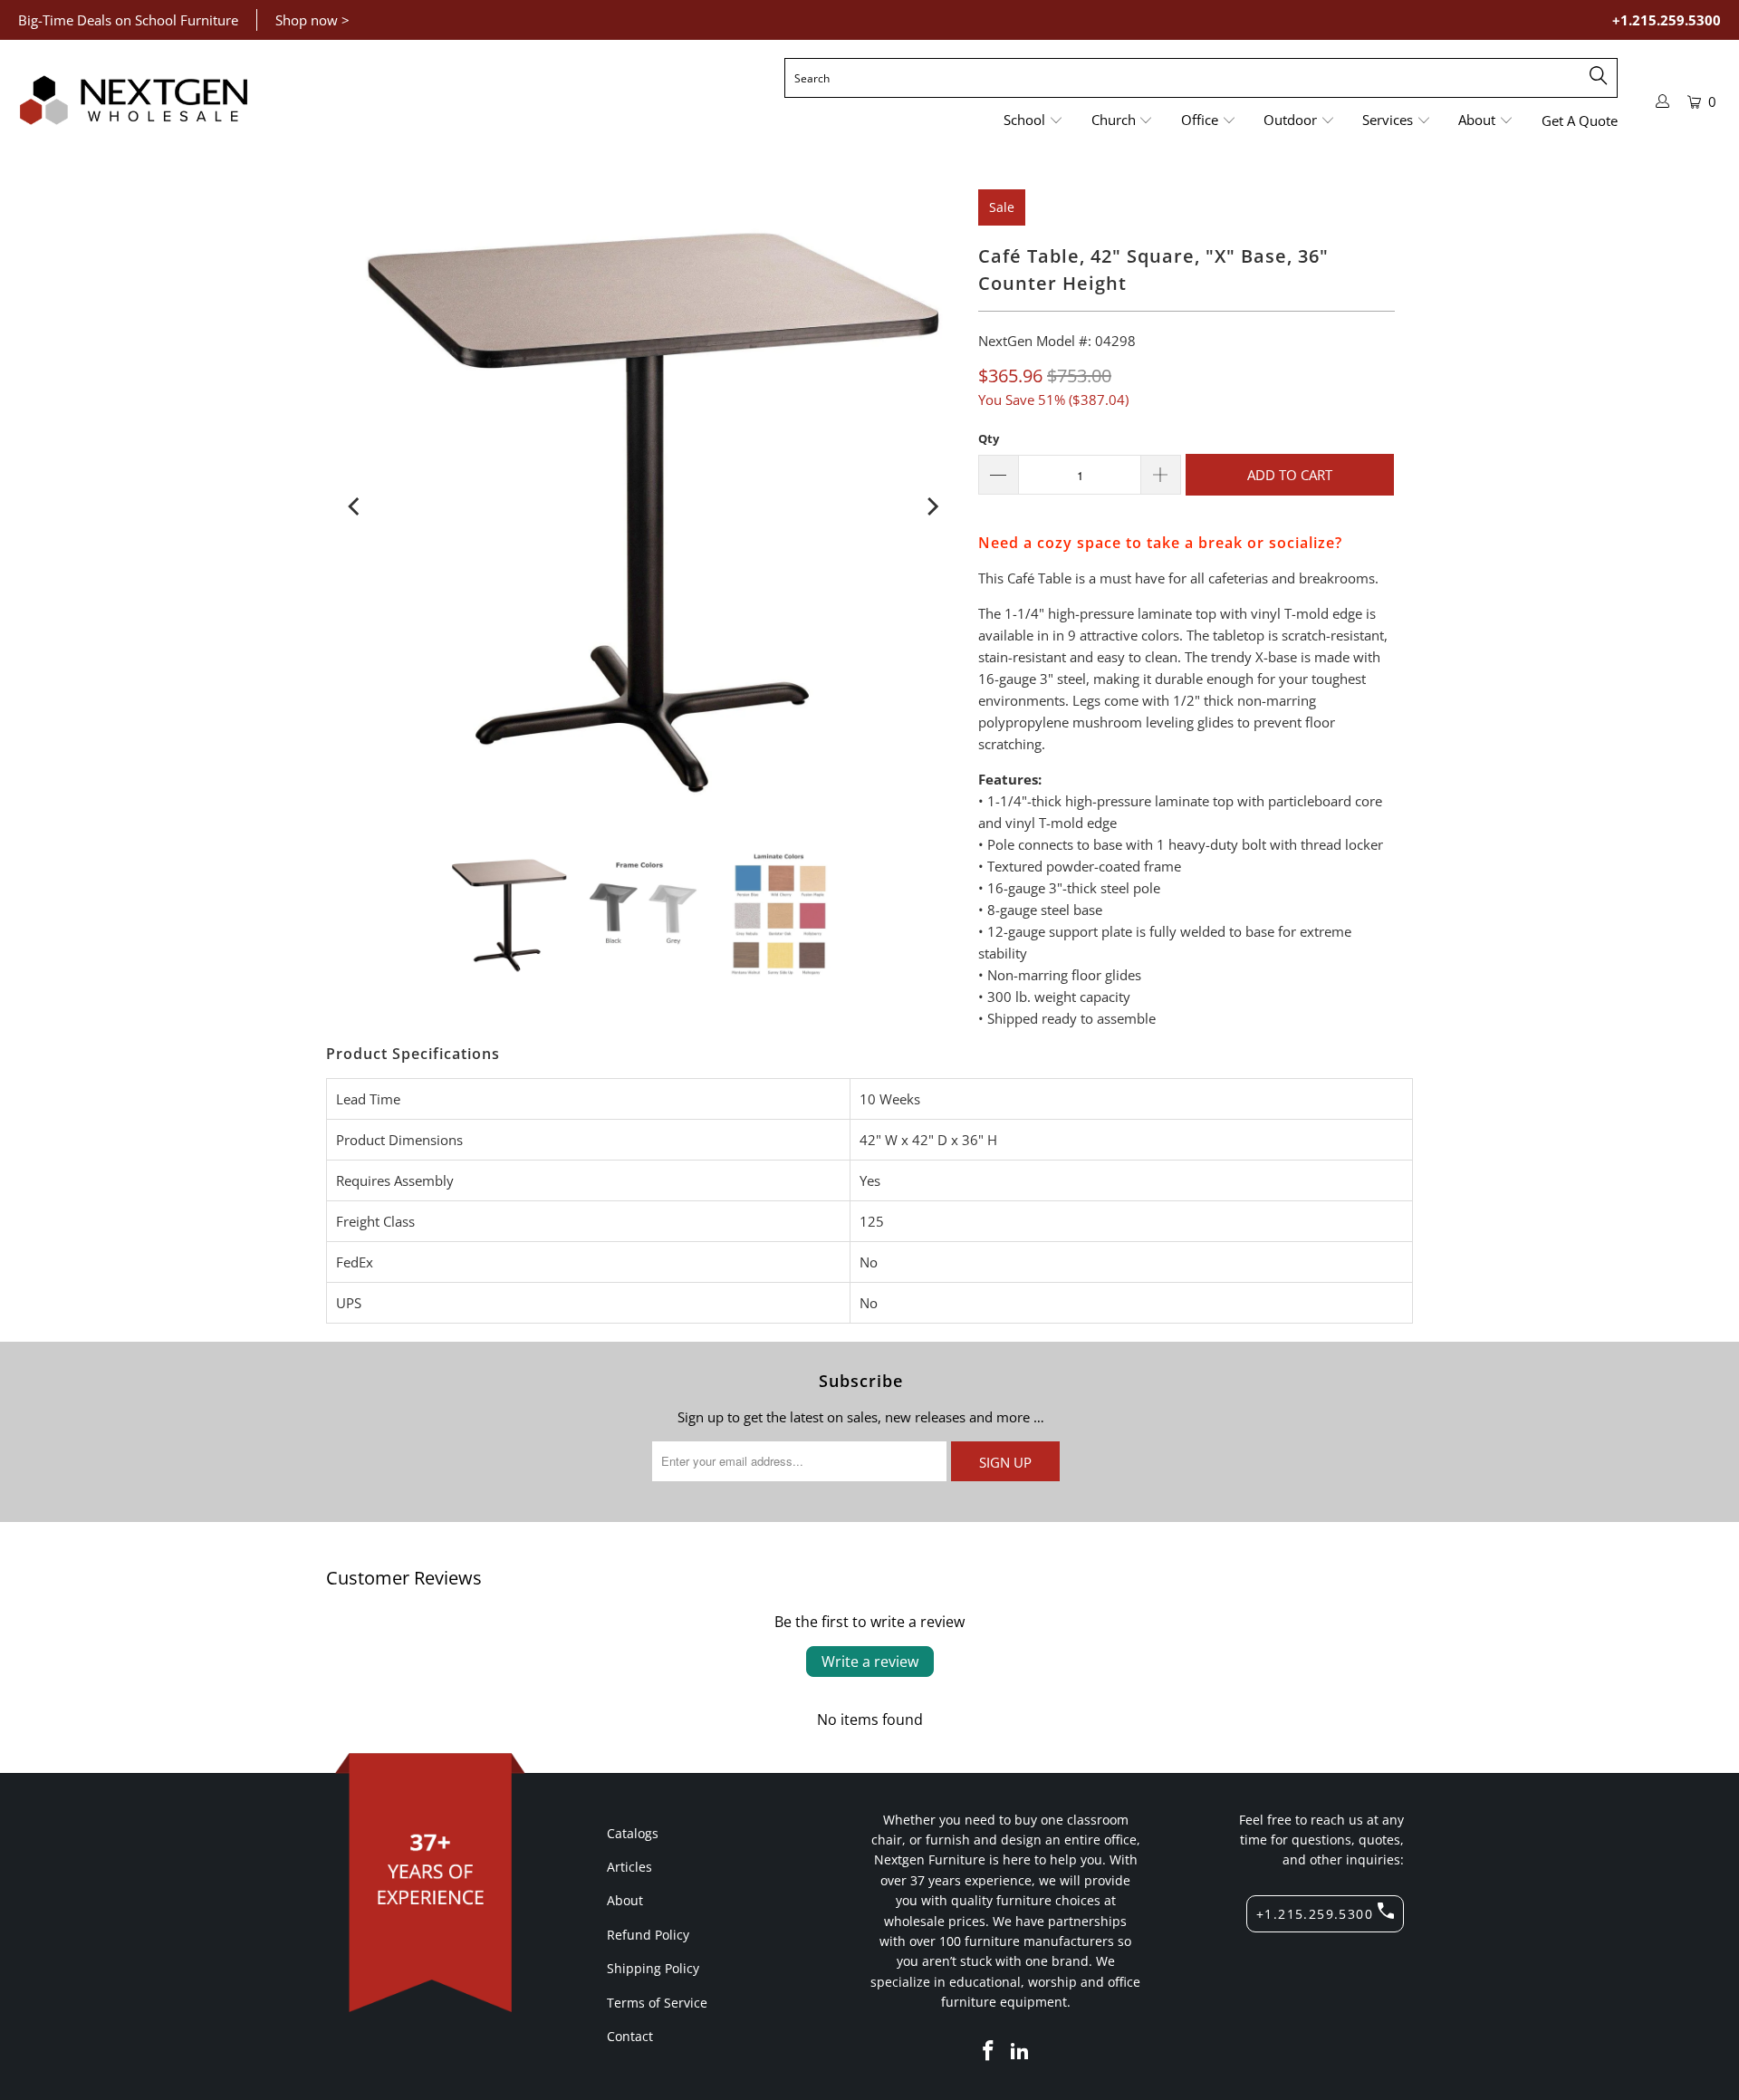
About (625, 1900)
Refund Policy (648, 1935)
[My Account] (1663, 101)
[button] (1033, 121)
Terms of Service (657, 2003)
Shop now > (312, 20)
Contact (630, 2036)
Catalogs (633, 1833)
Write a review (870, 1662)
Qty (989, 438)
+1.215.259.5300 (1667, 20)
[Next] (931, 506)
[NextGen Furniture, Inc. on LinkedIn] (1021, 2051)
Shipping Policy (653, 1968)
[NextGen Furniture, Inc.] (134, 101)
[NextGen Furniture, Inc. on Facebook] (988, 2051)
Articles (629, 1867)
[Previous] (355, 506)
